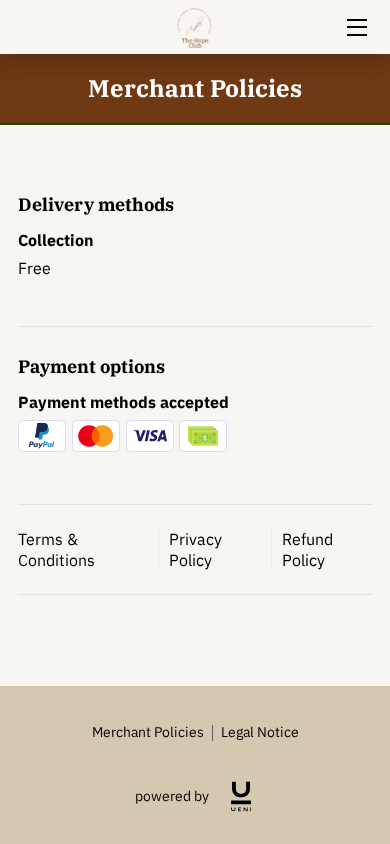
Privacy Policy (195, 549)
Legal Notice (260, 731)
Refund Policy (307, 549)
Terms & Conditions (56, 549)
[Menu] (355, 27)
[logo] (241, 796)
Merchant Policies (148, 731)
